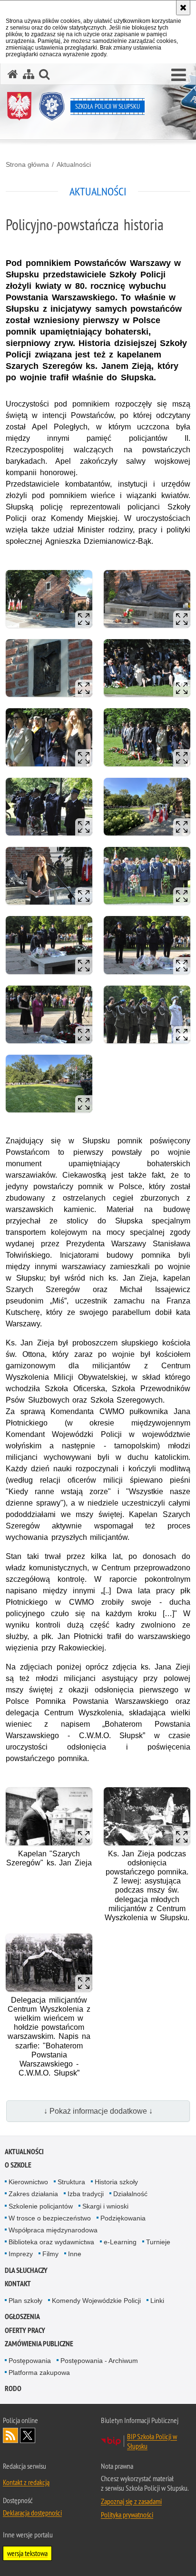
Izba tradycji (86, 2194)
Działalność (130, 2194)
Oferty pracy (25, 2330)
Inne (75, 2254)
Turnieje (158, 2242)
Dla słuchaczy (26, 2270)
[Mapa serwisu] (29, 74)
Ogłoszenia (22, 2316)
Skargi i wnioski (105, 2206)
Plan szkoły (25, 2301)
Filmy (50, 2254)
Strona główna (27, 164)
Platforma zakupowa (39, 2372)
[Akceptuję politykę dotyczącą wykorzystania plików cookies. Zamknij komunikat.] (183, 8)
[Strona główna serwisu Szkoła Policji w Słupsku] (13, 74)
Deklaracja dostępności (32, 2513)
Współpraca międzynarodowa (53, 2230)
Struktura (71, 2182)
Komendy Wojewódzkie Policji (96, 2301)
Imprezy (21, 2254)
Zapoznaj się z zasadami (131, 2501)
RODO (13, 2388)
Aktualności (74, 164)
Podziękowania (123, 2218)
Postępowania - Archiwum (99, 2361)
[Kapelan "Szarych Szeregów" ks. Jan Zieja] (49, 1816)
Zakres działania (33, 2194)
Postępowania (30, 2361)
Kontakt (18, 2284)
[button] (179, 75)
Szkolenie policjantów (41, 2206)
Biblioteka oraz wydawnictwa (51, 2242)
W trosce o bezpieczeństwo (50, 2218)
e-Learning (120, 2242)
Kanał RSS (10, 2435)
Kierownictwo (28, 2182)
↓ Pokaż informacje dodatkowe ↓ (98, 2111)
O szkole (18, 2165)
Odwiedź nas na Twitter (28, 2435)
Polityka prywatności (127, 2515)
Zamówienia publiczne (39, 2344)
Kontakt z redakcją (26, 2482)
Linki (157, 2301)
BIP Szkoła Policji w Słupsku (152, 2441)
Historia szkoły (116, 2182)
